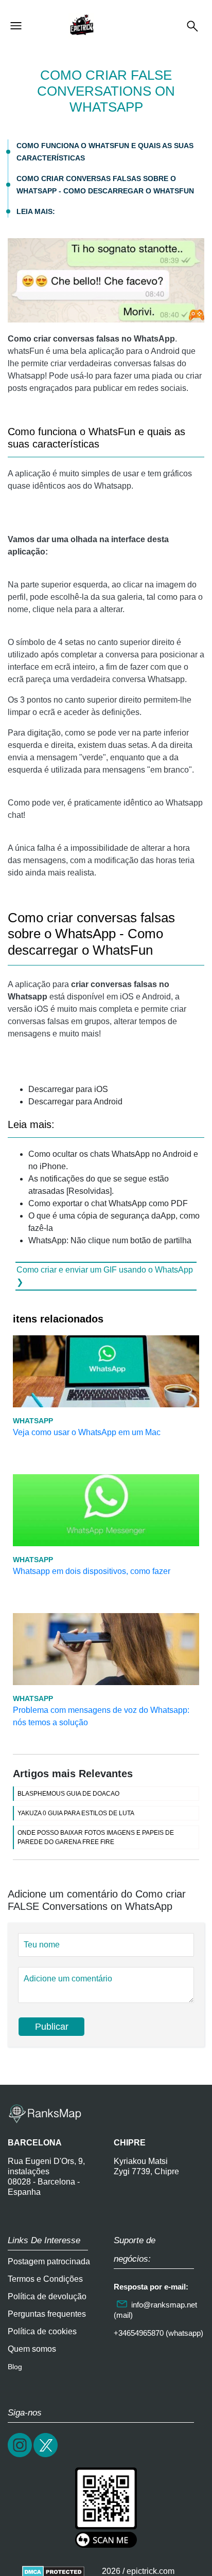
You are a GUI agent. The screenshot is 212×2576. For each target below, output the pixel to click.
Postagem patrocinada (49, 2261)
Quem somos (32, 2349)
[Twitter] (46, 2456)
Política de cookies (42, 2331)
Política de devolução (47, 2296)
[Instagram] (21, 2456)
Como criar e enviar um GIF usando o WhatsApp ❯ (105, 1276)
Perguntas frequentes (47, 2314)
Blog (15, 2367)
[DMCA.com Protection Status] (53, 2571)
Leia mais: (36, 211)
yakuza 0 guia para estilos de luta (76, 1813)
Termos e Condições (45, 2279)
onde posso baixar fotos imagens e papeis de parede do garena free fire (96, 1837)
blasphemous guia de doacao (68, 1794)
